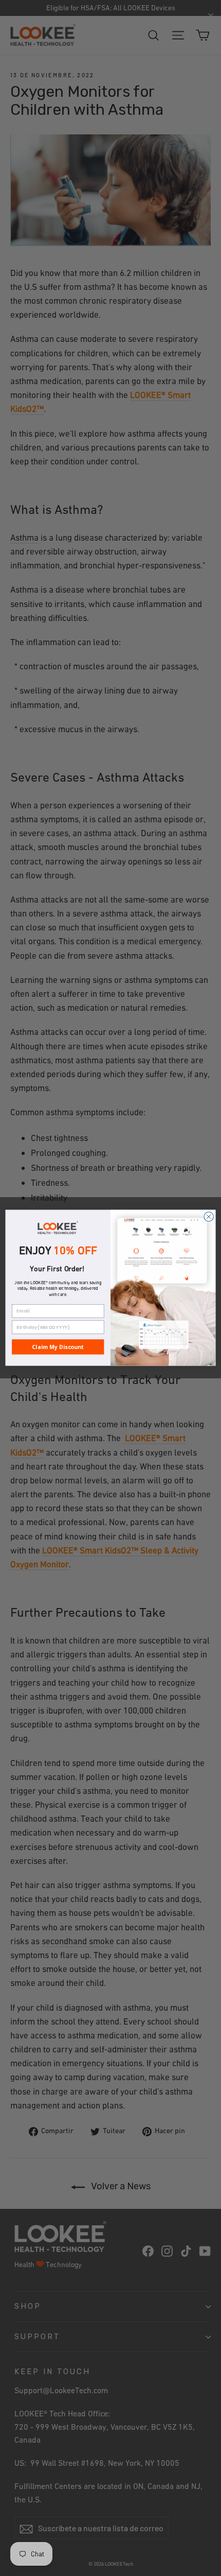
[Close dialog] (209, 1217)
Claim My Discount (58, 1347)
